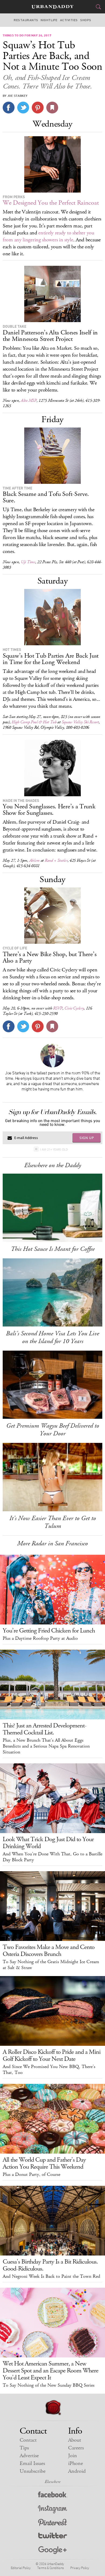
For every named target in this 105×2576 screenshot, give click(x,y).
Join (73, 2456)
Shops (86, 20)
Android (77, 2471)
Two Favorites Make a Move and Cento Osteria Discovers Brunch (49, 1951)
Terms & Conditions (50, 2568)
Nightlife (49, 20)
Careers (76, 2448)
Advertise (29, 2456)
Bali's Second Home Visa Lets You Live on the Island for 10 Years (52, 1337)
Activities (69, 20)
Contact (28, 2440)
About (75, 2440)
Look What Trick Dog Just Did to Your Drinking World (48, 1843)
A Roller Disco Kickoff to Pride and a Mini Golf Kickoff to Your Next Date (52, 2055)
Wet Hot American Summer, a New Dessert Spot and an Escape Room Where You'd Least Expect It (50, 2371)
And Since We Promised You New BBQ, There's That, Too (49, 2070)
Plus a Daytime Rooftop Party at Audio (40, 1638)
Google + (52, 2550)
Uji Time (28, 562)
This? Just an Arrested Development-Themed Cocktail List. (45, 1729)
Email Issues (32, 2463)
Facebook (53, 2496)
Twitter (53, 2537)
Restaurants (26, 20)
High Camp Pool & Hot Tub (34, 722)
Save (38, 108)
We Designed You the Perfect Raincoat (51, 203)
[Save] (52, 108)
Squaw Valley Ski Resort (80, 722)
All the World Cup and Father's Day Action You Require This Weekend (44, 2163)
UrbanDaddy (52, 7)
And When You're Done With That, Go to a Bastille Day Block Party (52, 1857)
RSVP (58, 1008)
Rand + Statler (56, 860)
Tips (24, 2448)
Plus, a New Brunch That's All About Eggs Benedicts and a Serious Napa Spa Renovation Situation (46, 1746)
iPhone (76, 2463)
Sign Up (87, 1138)
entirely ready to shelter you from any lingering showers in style (48, 236)
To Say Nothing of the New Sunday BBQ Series (49, 2385)
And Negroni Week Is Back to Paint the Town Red (51, 2276)
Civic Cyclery (74, 1008)
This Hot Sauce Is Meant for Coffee (53, 1249)
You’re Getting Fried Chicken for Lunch (49, 1631)
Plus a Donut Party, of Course (31, 2175)
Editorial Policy (21, 2568)
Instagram (52, 2509)
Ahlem (35, 860)
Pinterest (52, 2523)
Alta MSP (29, 401)
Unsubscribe (33, 2471)
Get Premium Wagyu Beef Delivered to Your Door (53, 1430)
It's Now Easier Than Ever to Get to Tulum (53, 1522)
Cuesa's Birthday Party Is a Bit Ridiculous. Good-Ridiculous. (50, 2265)
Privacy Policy (80, 2568)
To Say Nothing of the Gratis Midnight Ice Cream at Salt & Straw (51, 1965)
